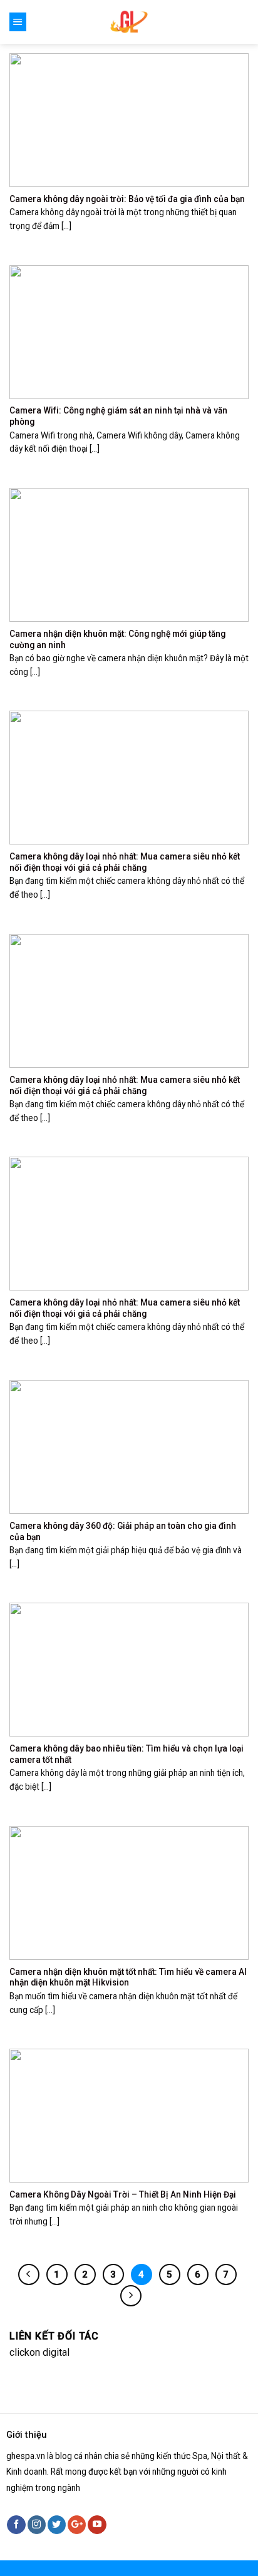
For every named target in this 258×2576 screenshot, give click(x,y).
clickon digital (39, 2352)
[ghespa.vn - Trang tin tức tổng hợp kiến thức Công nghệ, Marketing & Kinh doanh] (129, 22)
